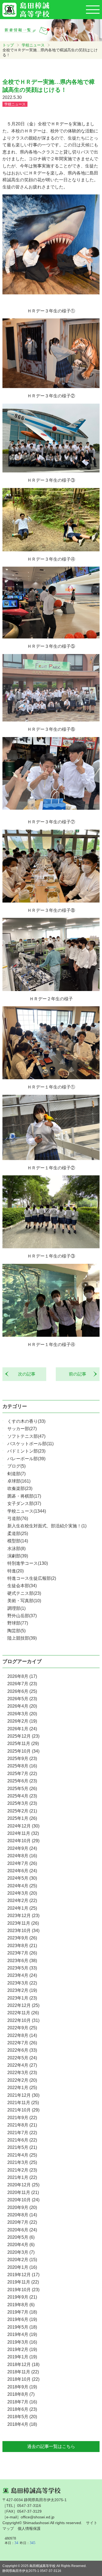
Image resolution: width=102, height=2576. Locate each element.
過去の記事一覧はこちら (51, 2446)
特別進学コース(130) (28, 1563)
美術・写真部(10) (24, 1601)
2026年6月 (22, 1691)
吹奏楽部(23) (20, 1488)
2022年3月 (22, 2073)
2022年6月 (22, 2050)
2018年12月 (23, 2364)
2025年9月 (22, 1759)
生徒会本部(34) (22, 1586)
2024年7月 (22, 1863)
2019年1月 (22, 2357)
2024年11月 (23, 1833)
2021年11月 (23, 2103)
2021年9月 (22, 2118)
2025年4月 (22, 1796)
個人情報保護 (29, 2528)
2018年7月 (22, 2402)
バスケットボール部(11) (30, 1444)
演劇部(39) (18, 1556)
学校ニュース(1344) (27, 1511)
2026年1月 (22, 1729)
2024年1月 (22, 1908)
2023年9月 (22, 1938)
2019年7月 (22, 2312)
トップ (8, 45)
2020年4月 (21, 2245)
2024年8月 (22, 1856)
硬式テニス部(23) (24, 1593)
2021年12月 (23, 2095)
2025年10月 (23, 1751)
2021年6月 (22, 2140)
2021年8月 (22, 2125)
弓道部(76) (18, 1518)
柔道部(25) (18, 1534)
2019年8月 (21, 2305)
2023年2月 (22, 1990)
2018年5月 (22, 2417)
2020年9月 (22, 2207)
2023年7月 (22, 1953)
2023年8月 (22, 1946)
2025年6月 (22, 1781)
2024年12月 (23, 1826)
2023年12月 (23, 1916)
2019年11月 (23, 2282)
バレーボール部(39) (26, 1459)
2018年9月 (22, 2387)
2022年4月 (22, 2065)
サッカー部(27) (22, 1429)
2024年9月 (22, 1848)
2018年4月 (22, 2424)
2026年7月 (22, 1684)
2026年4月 (22, 1706)
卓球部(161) (19, 1481)
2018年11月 (23, 2372)
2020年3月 (21, 2252)
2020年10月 (23, 2200)
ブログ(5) (16, 1466)
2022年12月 (23, 2005)
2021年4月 (22, 2155)
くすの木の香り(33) (26, 1421)
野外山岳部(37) (22, 1616)
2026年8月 (22, 1676)
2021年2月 (22, 2170)
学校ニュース (33, 45)
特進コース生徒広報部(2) (32, 1578)
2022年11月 (23, 2013)
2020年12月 (23, 2185)
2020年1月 (22, 2267)
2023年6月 (22, 1961)
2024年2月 (22, 1901)
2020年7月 (22, 2222)
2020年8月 (22, 2215)
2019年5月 (22, 2327)
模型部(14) (18, 1541)
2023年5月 (22, 1968)
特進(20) (16, 1571)
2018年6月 (22, 2409)
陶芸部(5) (16, 1631)
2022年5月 (22, 2058)
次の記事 (24, 1374)
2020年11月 (23, 2192)
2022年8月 (22, 2035)
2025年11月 (23, 1744)
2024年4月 (22, 1886)
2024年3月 (22, 1893)
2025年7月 (22, 1774)
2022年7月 (22, 2043)
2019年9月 (22, 2297)
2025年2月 (22, 1811)
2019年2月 (22, 2349)
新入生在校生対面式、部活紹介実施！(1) (47, 1526)
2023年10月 (23, 1931)
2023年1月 (22, 1998)
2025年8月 (22, 1766)
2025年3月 (22, 1803)
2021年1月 (22, 2177)
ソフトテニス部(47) (26, 1436)
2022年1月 (22, 2088)
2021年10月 (23, 2110)
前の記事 (80, 1374)
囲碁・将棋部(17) (24, 1496)
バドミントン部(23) (26, 1451)
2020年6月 (22, 2230)
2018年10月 (23, 2379)
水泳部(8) (16, 1549)
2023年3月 (22, 1983)
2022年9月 (22, 2028)
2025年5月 (22, 1789)
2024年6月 (22, 1871)
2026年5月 (22, 1699)
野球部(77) (18, 1623)
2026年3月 (22, 1714)
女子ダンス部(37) (24, 1503)
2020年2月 (22, 2260)
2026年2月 (22, 1721)
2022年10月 (23, 2020)
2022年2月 (22, 2080)
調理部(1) (16, 1608)
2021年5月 (22, 2147)
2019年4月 (22, 2334)
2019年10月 (23, 2290)
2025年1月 (22, 1818)
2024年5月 (22, 1878)
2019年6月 (22, 2319)
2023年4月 (22, 1975)
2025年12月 (23, 1736)
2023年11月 (23, 1923)
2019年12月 (23, 2275)
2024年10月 (23, 1841)
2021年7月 (22, 2133)
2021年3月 (22, 2162)
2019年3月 (22, 2342)
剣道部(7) (16, 1474)
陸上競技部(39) (22, 1638)
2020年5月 (21, 2237)
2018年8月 (21, 2394)
